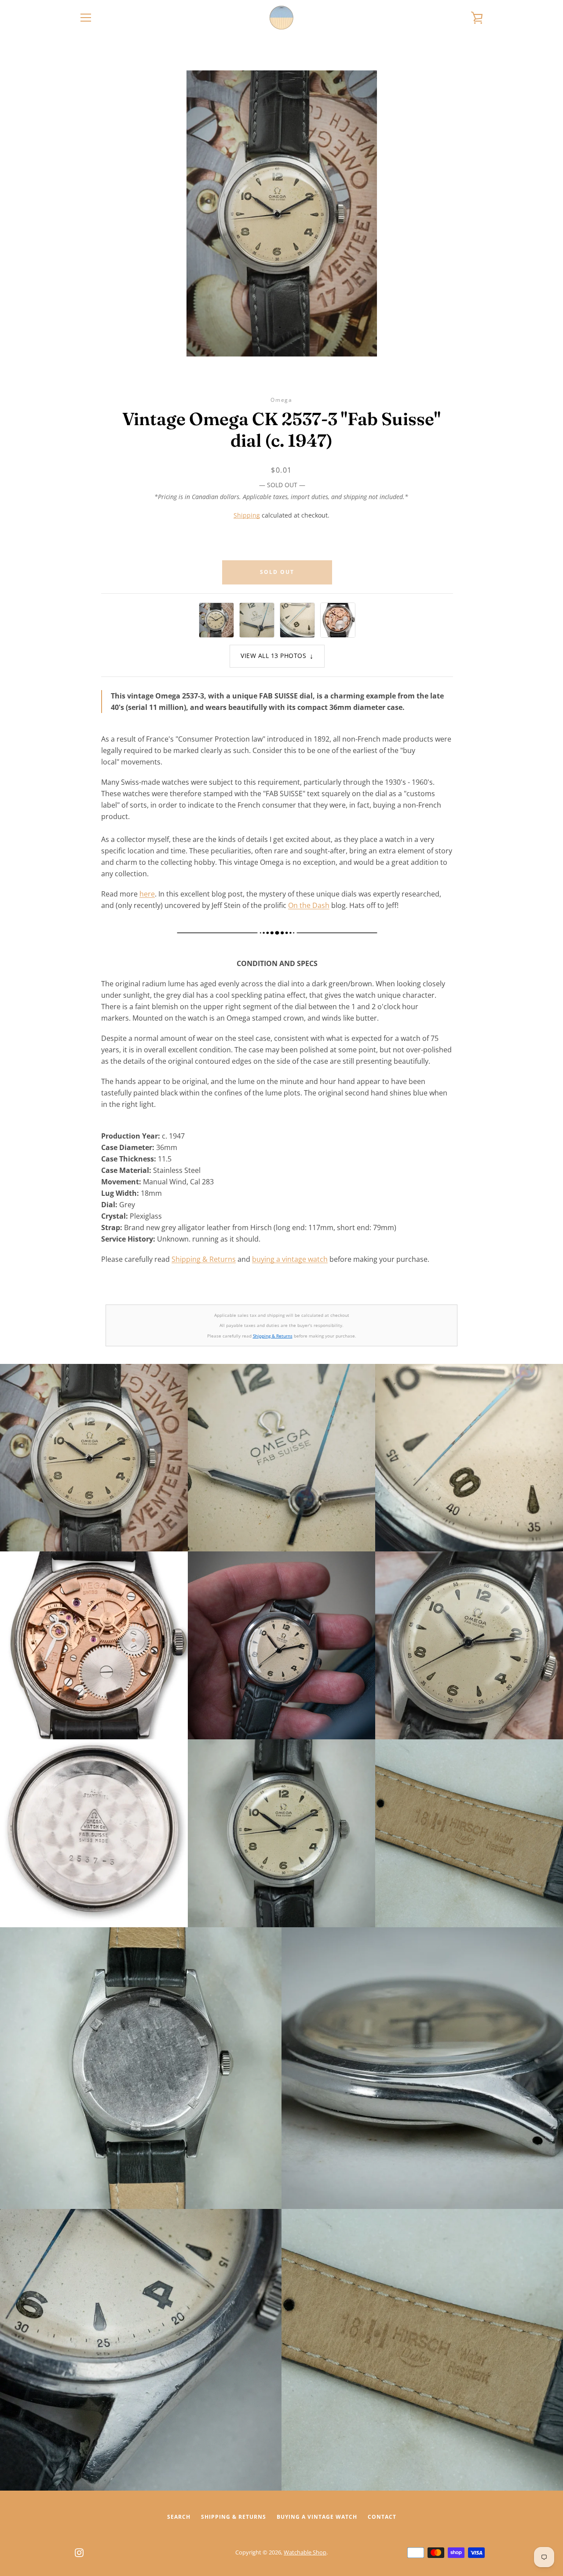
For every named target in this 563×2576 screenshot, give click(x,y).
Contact (382, 2517)
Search (179, 2517)
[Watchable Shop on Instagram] (79, 2552)
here (147, 894)
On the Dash (309, 905)
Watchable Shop (305, 2552)
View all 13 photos (277, 656)
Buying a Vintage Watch (317, 2517)
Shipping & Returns (204, 1259)
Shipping (247, 515)
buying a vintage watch (290, 1259)
